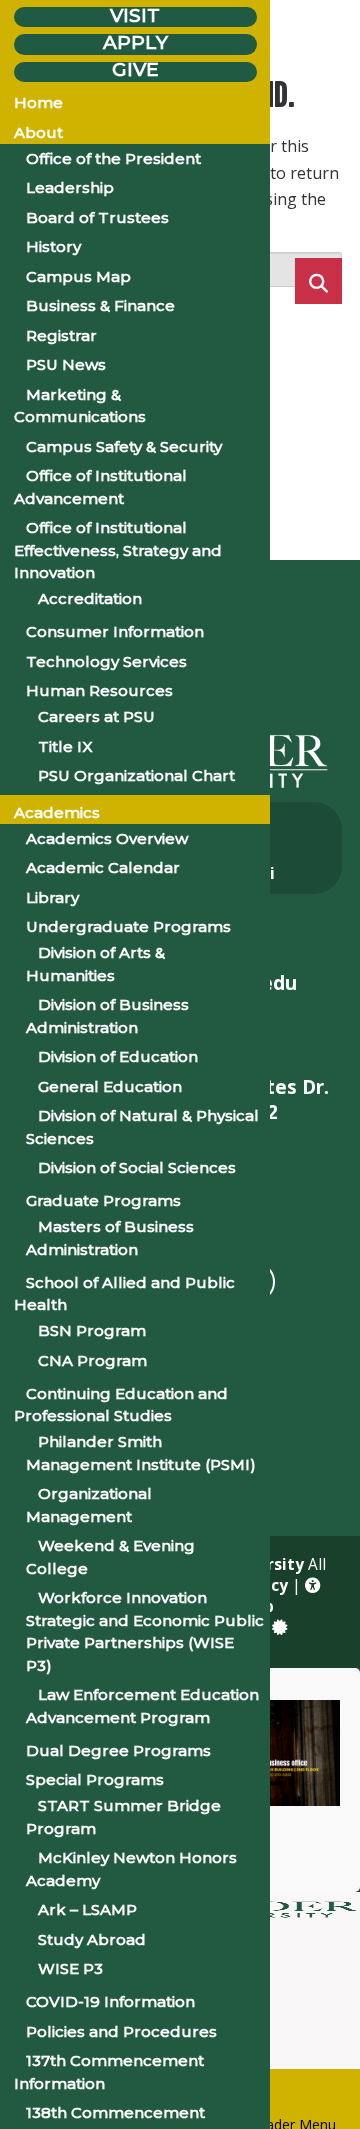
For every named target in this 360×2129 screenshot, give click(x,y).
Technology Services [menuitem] (106, 661)
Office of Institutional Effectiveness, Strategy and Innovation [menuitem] (118, 550)
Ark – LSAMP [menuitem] (87, 1909)
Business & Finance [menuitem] (100, 305)
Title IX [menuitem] (65, 746)
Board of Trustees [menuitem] (97, 217)
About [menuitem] (38, 132)
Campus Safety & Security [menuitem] (124, 446)
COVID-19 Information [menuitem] (110, 2001)
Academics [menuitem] (57, 812)
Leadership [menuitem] (70, 187)
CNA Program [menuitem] (92, 1360)
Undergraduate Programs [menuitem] (128, 926)
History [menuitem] (53, 246)
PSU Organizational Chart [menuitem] (136, 775)
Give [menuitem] (135, 70)
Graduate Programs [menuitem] (103, 1200)
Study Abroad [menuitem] (92, 1939)
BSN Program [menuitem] (92, 1330)
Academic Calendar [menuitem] (103, 867)
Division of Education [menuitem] (118, 1056)
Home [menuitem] (38, 102)
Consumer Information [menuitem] (115, 631)
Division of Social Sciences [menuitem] (137, 1167)
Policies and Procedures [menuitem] (121, 2031)
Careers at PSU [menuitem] (96, 716)
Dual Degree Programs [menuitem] (118, 1750)
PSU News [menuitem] (66, 364)
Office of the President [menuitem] (113, 158)
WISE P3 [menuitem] (70, 1968)
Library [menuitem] (52, 897)
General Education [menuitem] (110, 1086)
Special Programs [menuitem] (95, 1779)
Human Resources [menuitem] (99, 690)
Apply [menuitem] (135, 42)
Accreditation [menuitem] (90, 598)
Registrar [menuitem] (61, 335)
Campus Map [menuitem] (78, 276)
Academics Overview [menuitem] (107, 838)
